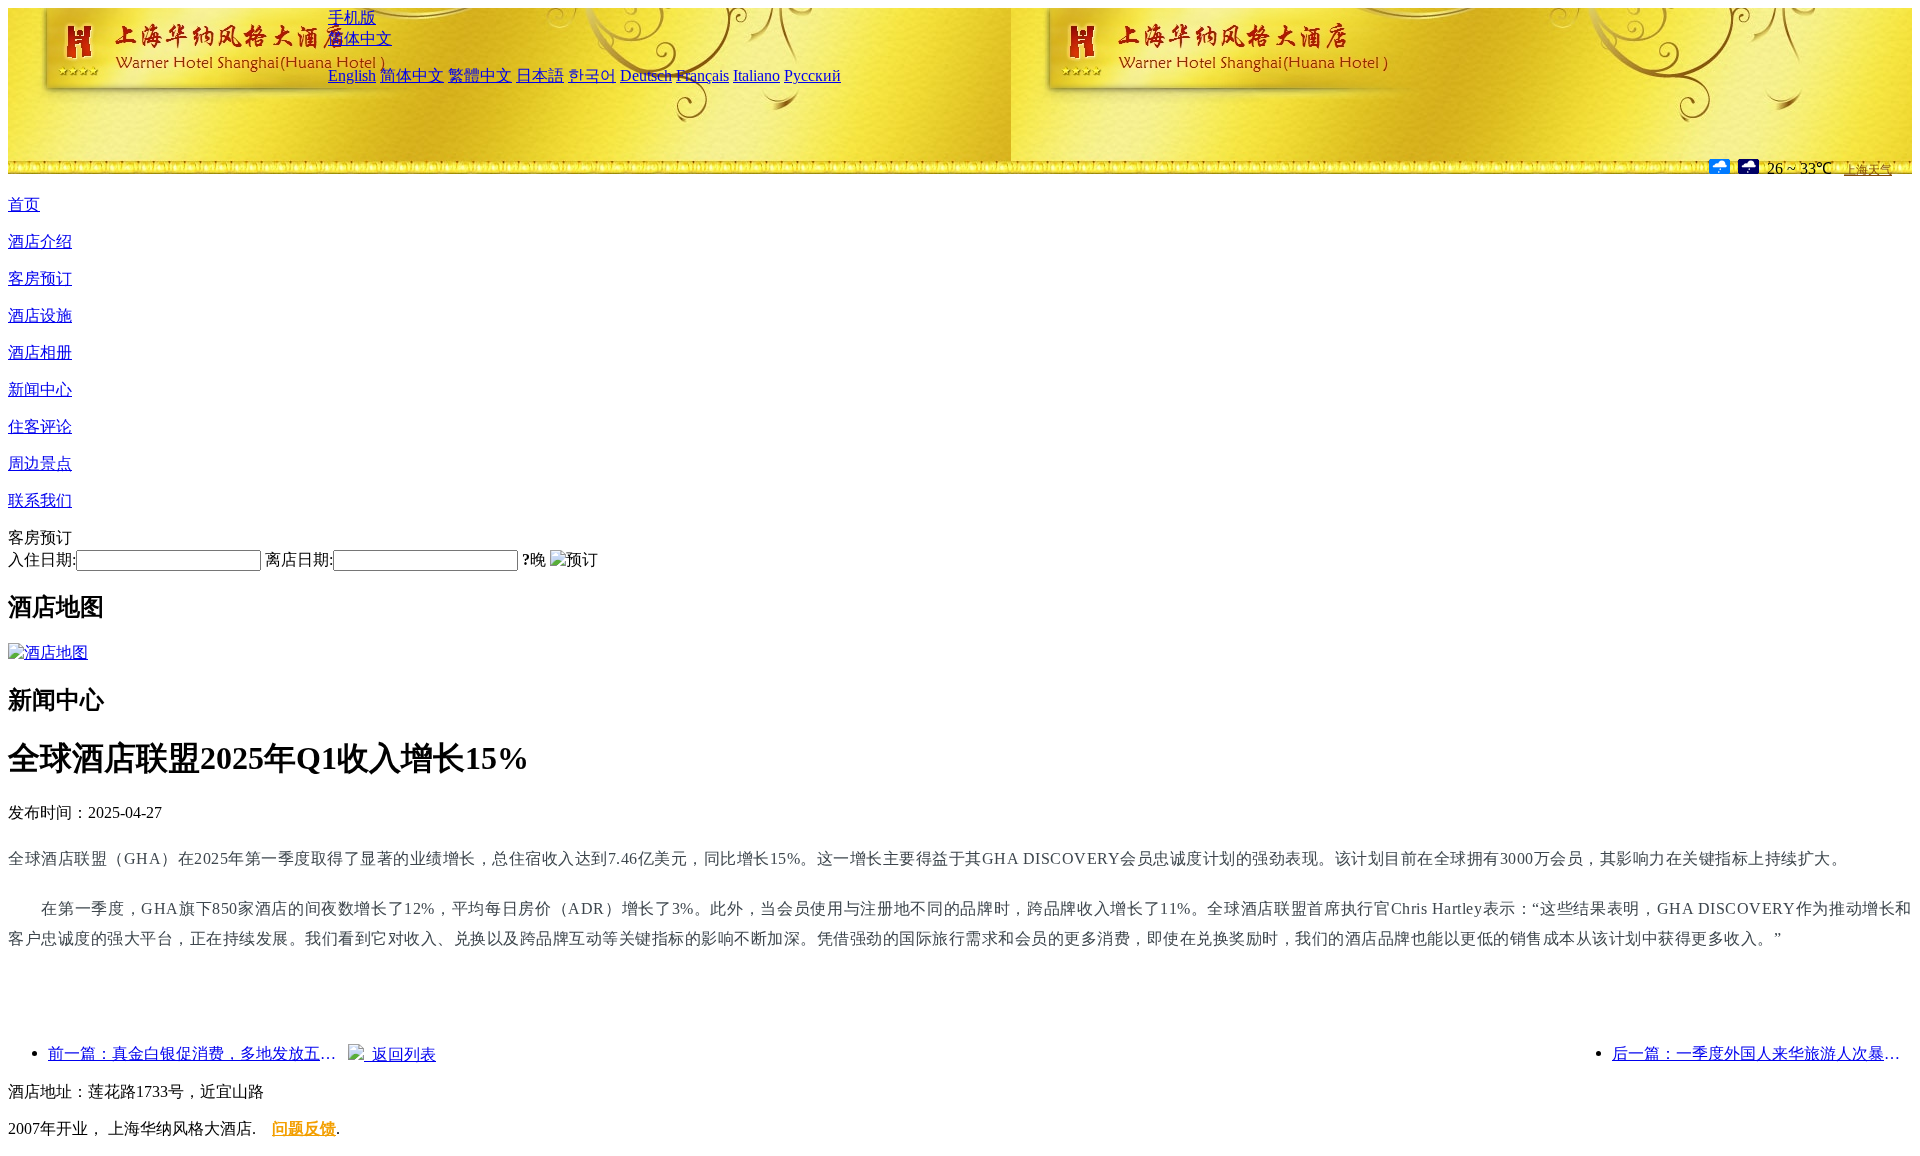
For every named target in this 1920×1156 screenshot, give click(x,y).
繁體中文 (480, 75)
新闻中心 (40, 389)
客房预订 (40, 278)
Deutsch (646, 75)
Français (702, 75)
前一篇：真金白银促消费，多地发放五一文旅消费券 (198, 1053)
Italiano (756, 75)
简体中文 (360, 38)
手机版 (352, 17)
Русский (812, 75)
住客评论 (40, 426)
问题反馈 (304, 1128)
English (352, 75)
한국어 (592, 75)
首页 (24, 204)
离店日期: (299, 559)
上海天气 (1868, 170)
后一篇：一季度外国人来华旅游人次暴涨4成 (1762, 1053)
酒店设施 (40, 315)
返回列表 (400, 1054)
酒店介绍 (40, 241)
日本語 (540, 75)
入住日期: (42, 559)
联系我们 (40, 500)
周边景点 (40, 463)
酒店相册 (40, 352)
